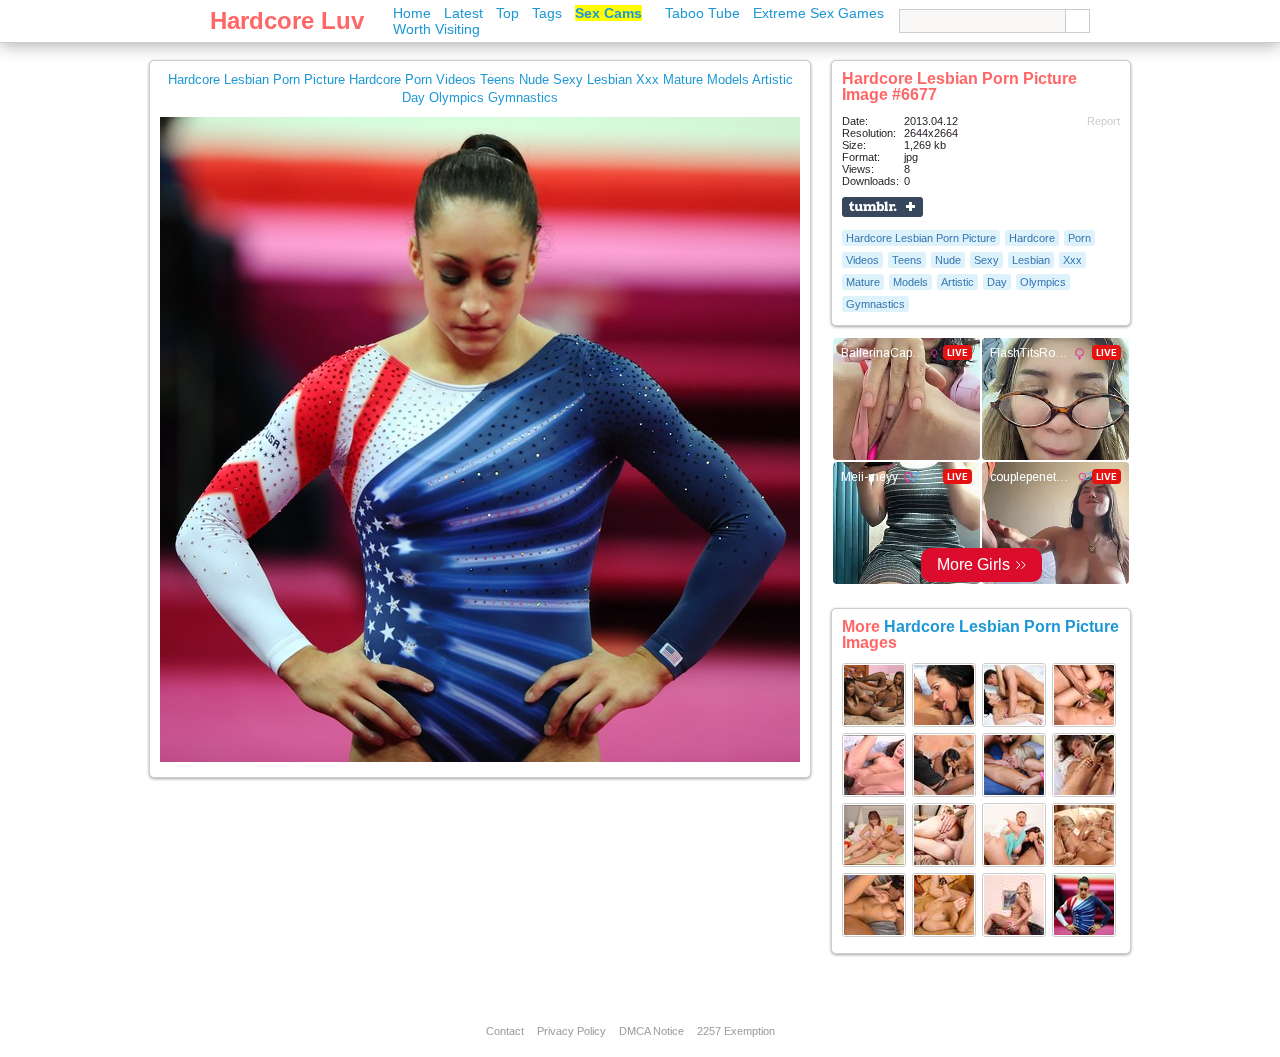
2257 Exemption (736, 1031)
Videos (862, 260)
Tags (547, 13)
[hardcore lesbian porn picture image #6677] (480, 758)
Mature (863, 282)
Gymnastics (875, 304)
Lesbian (1031, 260)
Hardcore (1032, 238)
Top (507, 13)
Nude (948, 260)
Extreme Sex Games (818, 13)
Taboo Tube (702, 13)
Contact (505, 1031)
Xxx (1072, 260)
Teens (907, 260)
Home (412, 13)
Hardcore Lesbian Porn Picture (921, 238)
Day (997, 282)
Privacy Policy (571, 1031)
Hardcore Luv (287, 20)
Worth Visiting (436, 29)
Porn (1079, 238)
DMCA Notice (651, 1031)
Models (910, 282)
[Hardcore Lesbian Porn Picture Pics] (874, 723)
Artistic (957, 282)
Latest (463, 13)
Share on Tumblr (882, 207)
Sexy (986, 260)
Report (1103, 121)
